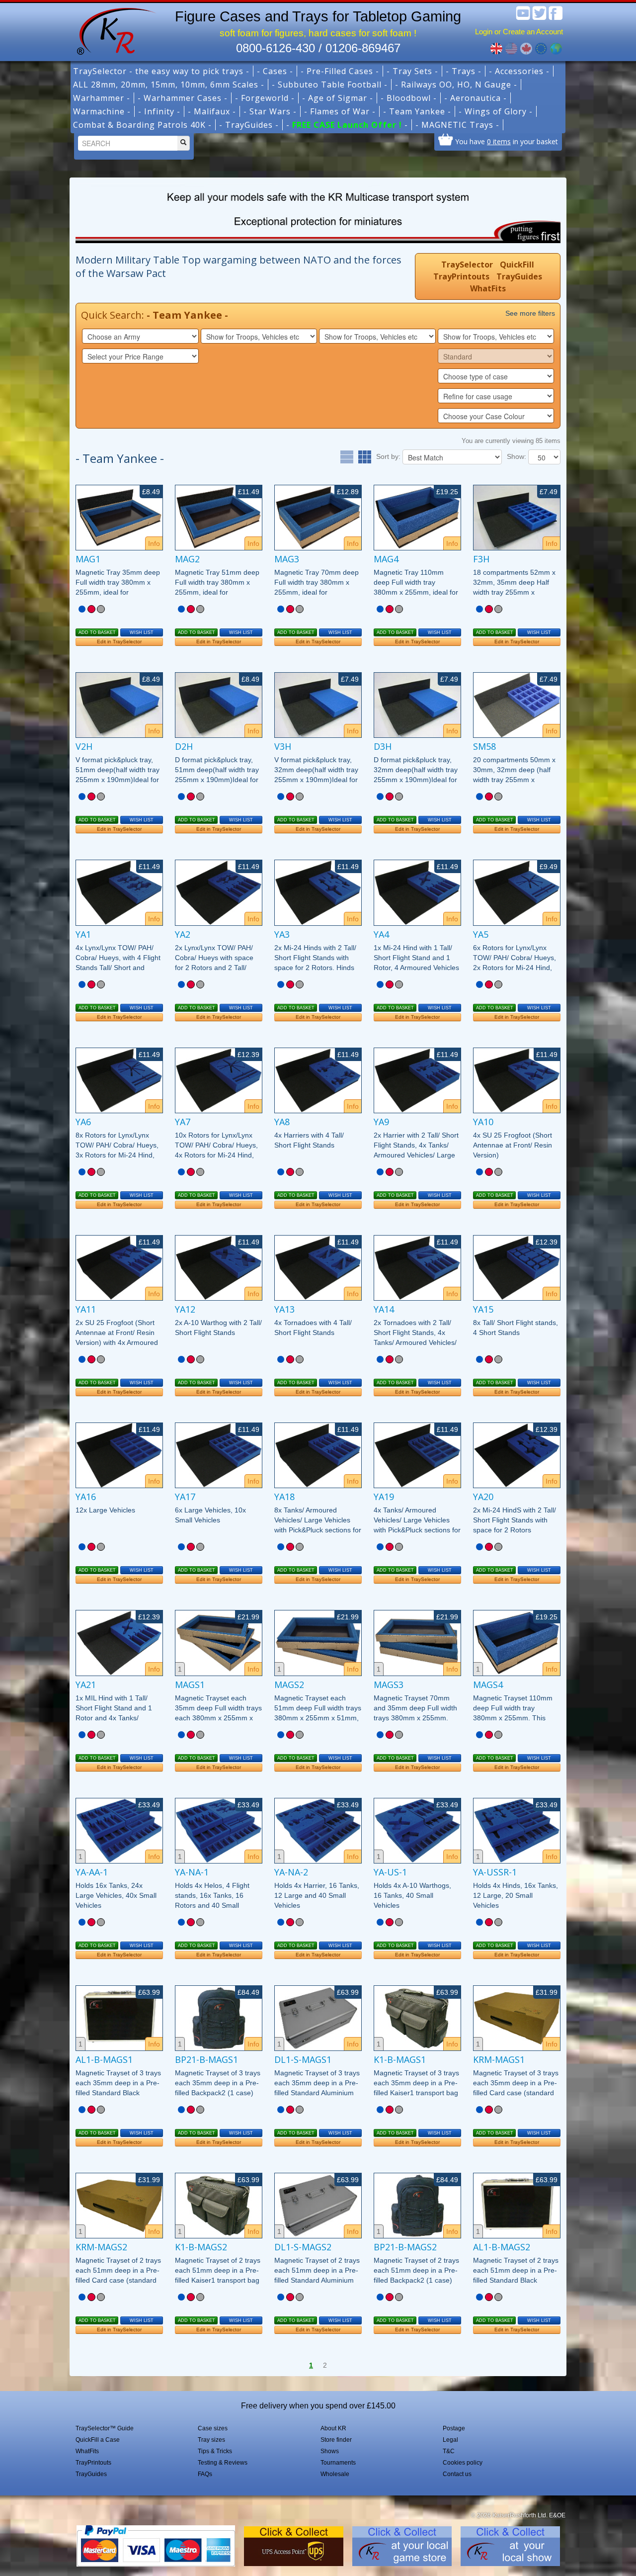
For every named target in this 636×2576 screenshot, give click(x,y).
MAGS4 (488, 1685)
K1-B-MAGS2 (201, 2247)
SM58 (484, 746)
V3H (283, 746)
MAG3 (287, 559)
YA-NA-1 (192, 1872)
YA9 (381, 1122)
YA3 (282, 934)
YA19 (384, 1497)
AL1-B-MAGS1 (104, 2059)
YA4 (381, 934)
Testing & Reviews (223, 2463)
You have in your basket (507, 141)
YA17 (185, 1497)
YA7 (183, 1122)
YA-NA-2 (291, 1872)
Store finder (336, 2440)
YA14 (384, 1309)
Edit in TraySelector (119, 642)
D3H (383, 746)
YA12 (185, 1309)
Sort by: (388, 456)
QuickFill (517, 265)
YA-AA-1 (92, 1872)
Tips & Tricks (215, 2451)
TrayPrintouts (461, 276)
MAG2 (187, 559)
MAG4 (386, 559)
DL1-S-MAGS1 (303, 2059)
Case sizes (213, 2428)
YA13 (284, 1309)
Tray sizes (211, 2440)
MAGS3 (389, 1685)
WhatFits (488, 288)
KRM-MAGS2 (101, 2247)
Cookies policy (463, 2463)
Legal (450, 2440)
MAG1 (88, 559)
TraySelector (467, 265)
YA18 (284, 1497)
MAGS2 (289, 1685)
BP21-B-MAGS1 (206, 2059)
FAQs (205, 2474)
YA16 (86, 1497)
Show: (517, 456)
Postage (454, 2428)
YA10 (483, 1122)
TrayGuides (519, 276)
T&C (449, 2451)
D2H (184, 746)
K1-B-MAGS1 (400, 2059)
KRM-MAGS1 (499, 2059)
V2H (84, 746)
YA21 (86, 1685)
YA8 (282, 1122)
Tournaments (338, 2463)
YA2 (183, 934)
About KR (333, 2428)
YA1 (83, 934)
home (113, 30)
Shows (330, 2451)
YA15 (483, 1309)
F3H (481, 559)
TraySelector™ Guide (105, 2428)
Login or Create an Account (519, 32)
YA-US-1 (390, 1872)
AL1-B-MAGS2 (502, 2247)
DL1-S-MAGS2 (303, 2247)
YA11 (86, 1309)
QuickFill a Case (98, 2440)
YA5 (481, 934)
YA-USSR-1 (495, 1872)
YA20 (483, 1497)
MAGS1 (190, 1685)
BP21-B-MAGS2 (405, 2247)
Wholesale (335, 2474)
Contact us (457, 2474)
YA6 (83, 1122)
